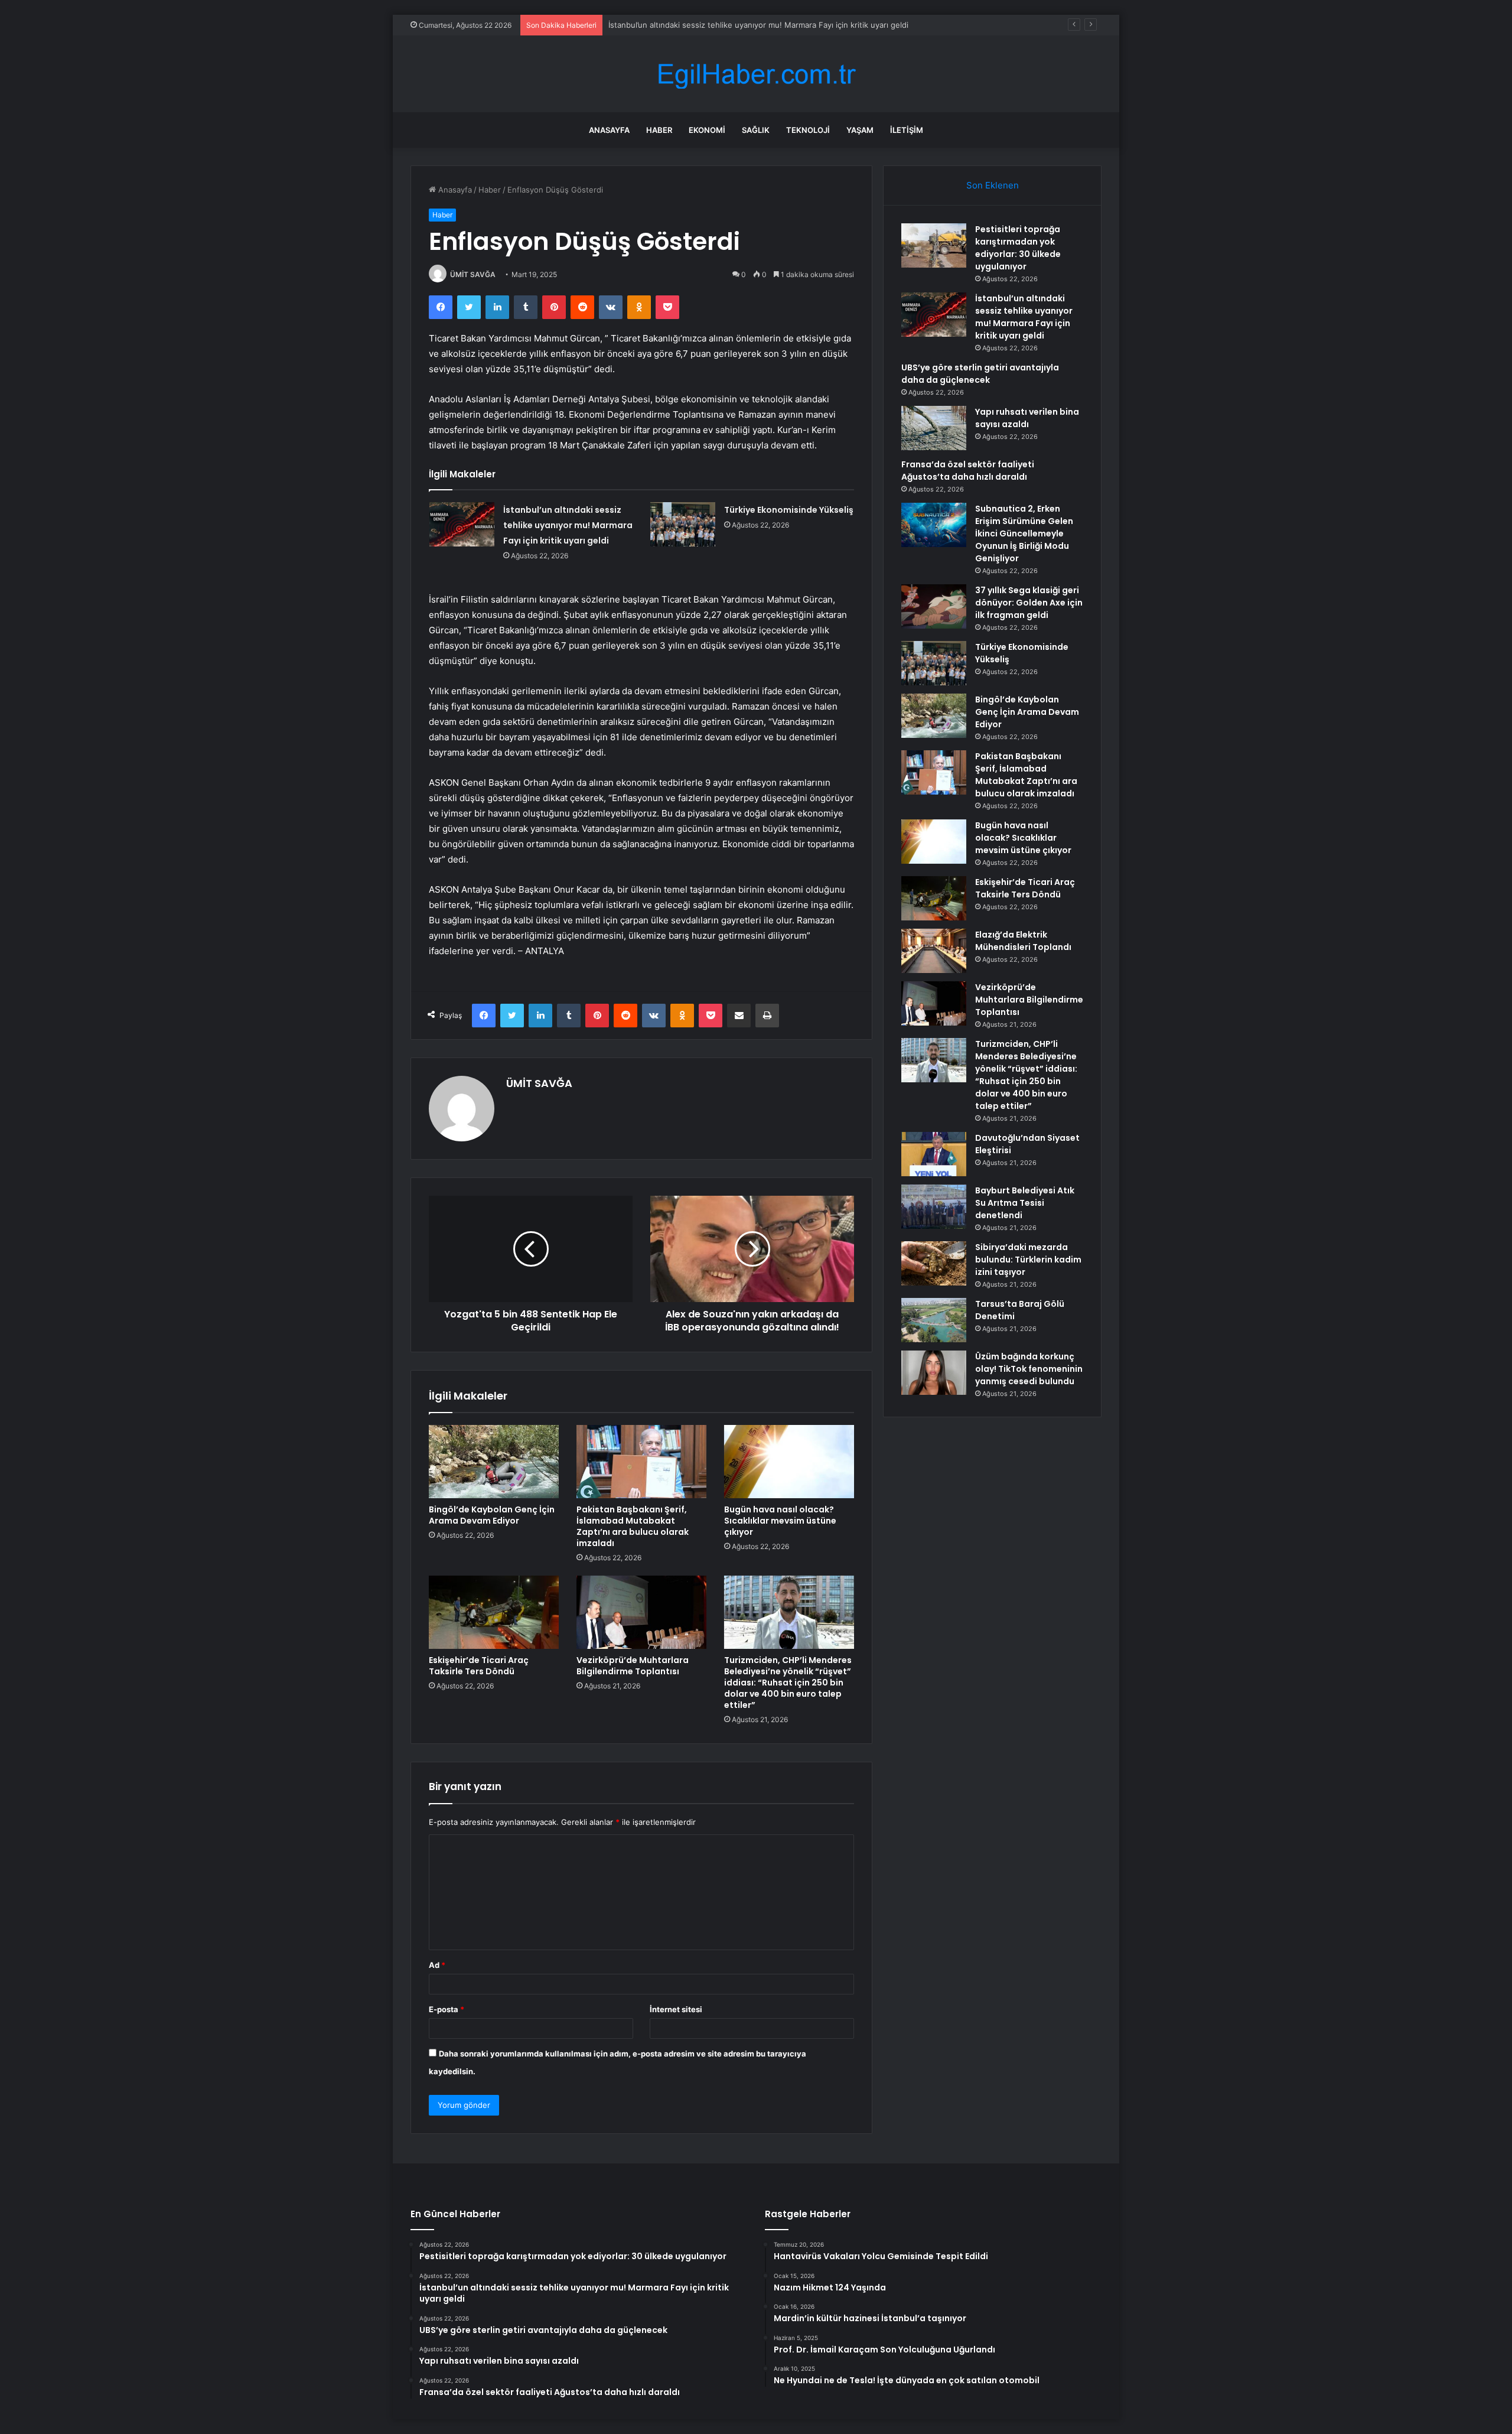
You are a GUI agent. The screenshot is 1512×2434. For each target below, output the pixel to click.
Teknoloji (808, 130)
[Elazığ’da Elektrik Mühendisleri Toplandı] (934, 951)
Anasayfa (609, 130)
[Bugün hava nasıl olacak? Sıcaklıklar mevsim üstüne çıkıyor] (789, 1462)
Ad (437, 1965)
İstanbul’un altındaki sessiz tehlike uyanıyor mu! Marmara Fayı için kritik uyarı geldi (758, 25)
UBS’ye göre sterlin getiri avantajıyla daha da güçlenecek (980, 374)
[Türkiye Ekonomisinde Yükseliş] (683, 524)
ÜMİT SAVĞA (473, 274)
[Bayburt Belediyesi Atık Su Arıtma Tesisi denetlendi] (934, 1207)
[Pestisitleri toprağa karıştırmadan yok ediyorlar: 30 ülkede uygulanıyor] (934, 245)
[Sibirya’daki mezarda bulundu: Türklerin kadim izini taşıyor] (934, 1263)
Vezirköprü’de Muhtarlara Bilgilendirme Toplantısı (633, 1666)
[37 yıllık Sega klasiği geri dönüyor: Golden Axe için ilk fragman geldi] (934, 606)
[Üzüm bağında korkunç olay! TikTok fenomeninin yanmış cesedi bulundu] (934, 1373)
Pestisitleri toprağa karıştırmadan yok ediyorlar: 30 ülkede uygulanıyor (1018, 248)
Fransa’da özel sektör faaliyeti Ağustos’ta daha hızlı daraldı (968, 471)
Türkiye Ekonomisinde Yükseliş (789, 510)
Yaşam (860, 130)
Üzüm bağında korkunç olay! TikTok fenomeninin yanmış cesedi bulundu (1029, 1369)
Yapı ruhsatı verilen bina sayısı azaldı (1027, 418)
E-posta (447, 2009)
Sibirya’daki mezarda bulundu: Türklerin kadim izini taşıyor (1028, 1260)
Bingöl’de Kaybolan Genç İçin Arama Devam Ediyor (492, 1515)
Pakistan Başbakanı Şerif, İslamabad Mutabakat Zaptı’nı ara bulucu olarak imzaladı (633, 1526)
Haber (659, 130)
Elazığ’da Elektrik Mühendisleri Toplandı (1023, 941)
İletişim (907, 130)
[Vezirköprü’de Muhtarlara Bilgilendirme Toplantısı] (641, 1612)
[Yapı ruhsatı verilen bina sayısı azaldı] (934, 428)
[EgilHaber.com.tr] (756, 74)
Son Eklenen (993, 185)
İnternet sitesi (676, 2009)
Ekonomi (707, 130)
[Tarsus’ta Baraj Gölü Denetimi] (934, 1320)
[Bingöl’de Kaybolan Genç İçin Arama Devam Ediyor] (494, 1462)
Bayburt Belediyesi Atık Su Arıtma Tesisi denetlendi (1025, 1203)
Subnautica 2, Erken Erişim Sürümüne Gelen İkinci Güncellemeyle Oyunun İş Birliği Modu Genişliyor (1024, 533)
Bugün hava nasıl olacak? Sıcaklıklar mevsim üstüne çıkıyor (780, 1521)
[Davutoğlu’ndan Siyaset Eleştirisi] (934, 1154)
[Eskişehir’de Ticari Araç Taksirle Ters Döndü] (494, 1612)
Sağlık (756, 130)
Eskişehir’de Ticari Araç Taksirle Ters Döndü (479, 1666)
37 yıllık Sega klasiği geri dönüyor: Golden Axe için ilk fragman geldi (1029, 603)
